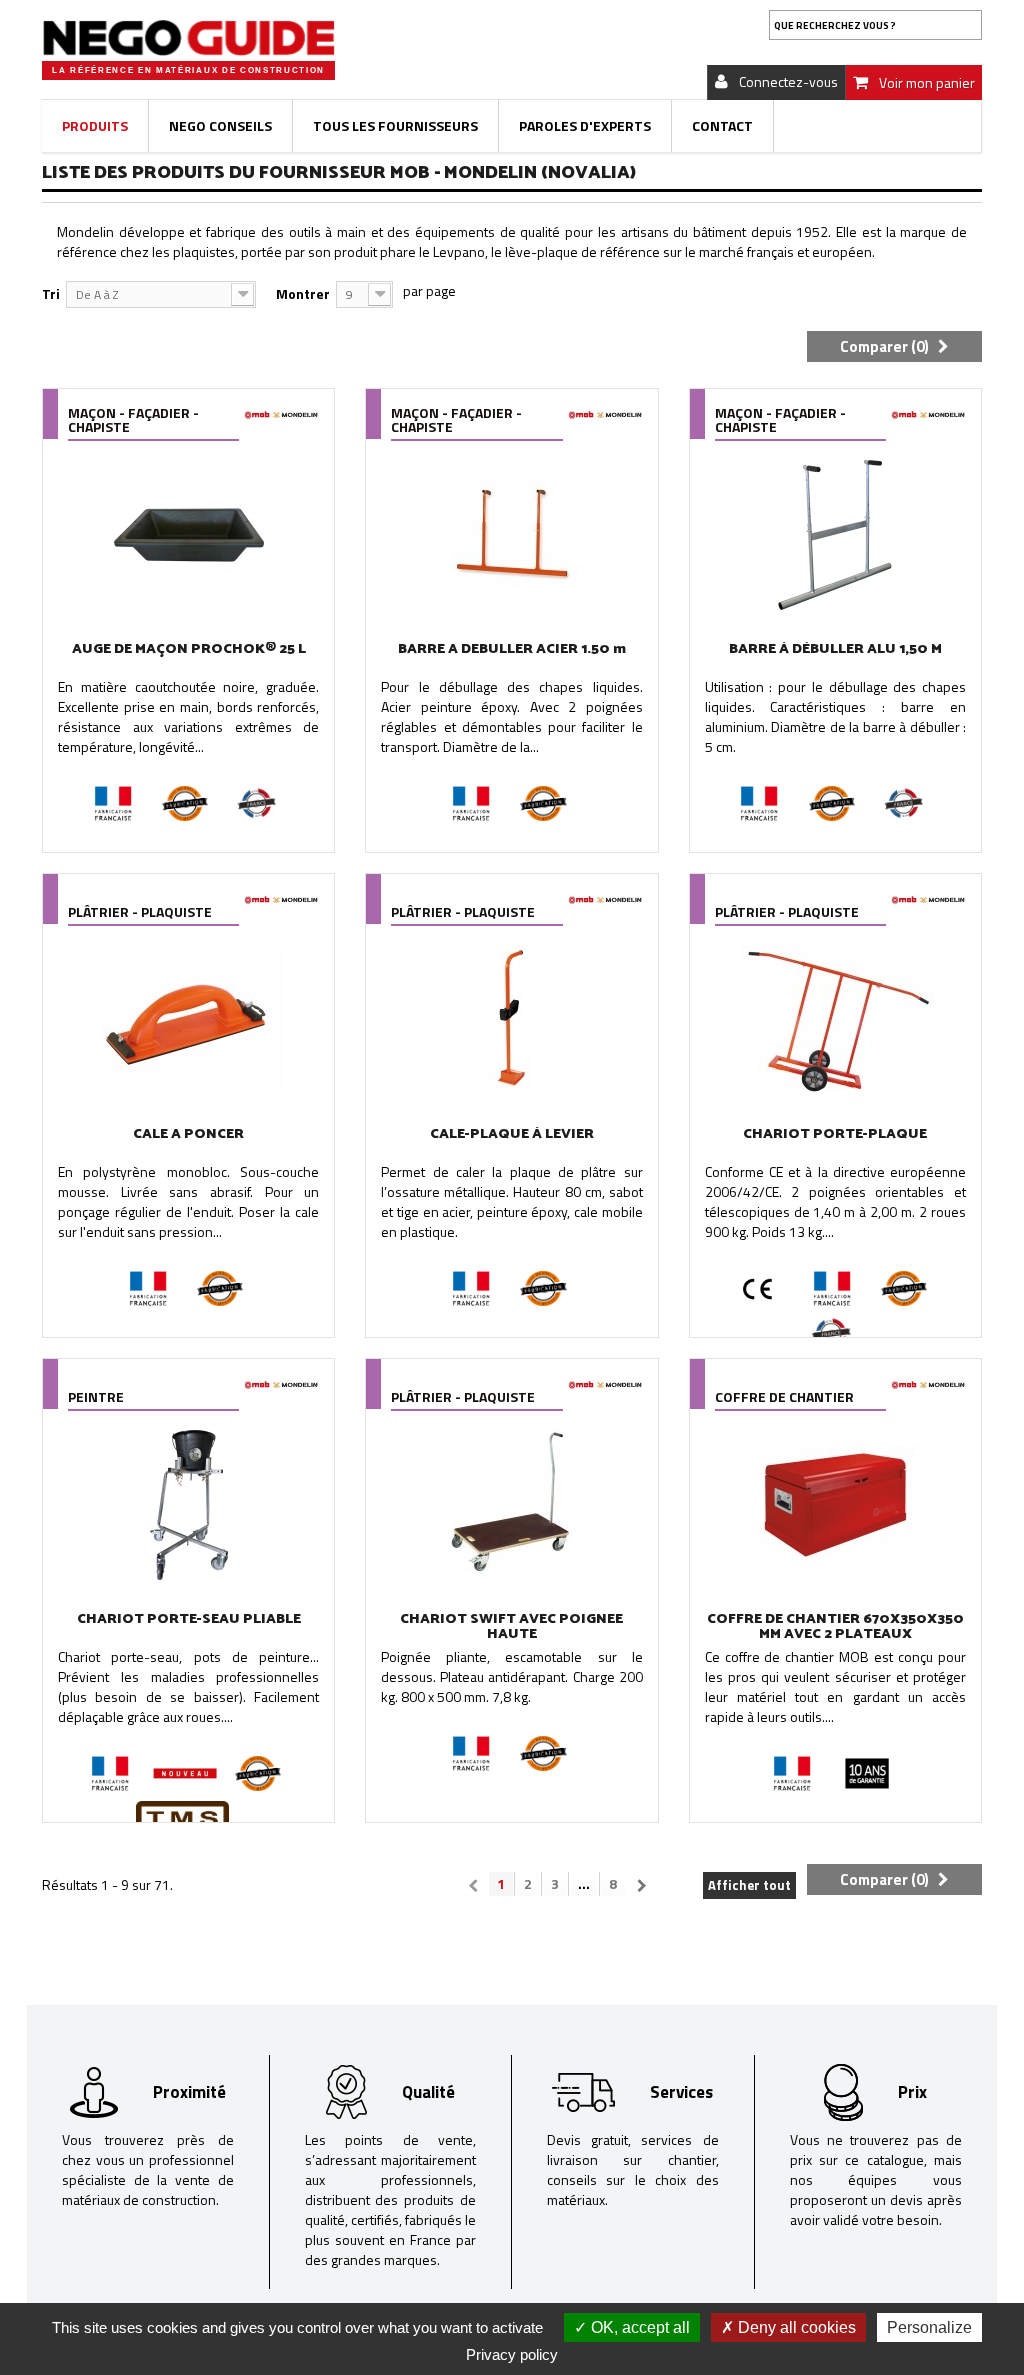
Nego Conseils (220, 125)
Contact (722, 125)
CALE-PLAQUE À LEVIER (512, 1134)
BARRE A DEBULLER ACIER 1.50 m (512, 649)
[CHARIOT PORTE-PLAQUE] (835, 1020)
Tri (51, 293)
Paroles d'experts (585, 125)
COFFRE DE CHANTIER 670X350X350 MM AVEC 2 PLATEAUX (835, 1627)
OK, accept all (638, 2327)
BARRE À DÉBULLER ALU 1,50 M (835, 649)
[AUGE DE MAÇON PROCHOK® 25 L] (188, 535)
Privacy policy (512, 2354)
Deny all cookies (795, 2327)
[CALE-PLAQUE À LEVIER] (511, 1020)
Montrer (303, 293)
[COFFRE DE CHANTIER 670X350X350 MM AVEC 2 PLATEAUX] (835, 1505)
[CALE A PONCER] (188, 1020)
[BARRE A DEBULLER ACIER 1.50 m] (511, 535)
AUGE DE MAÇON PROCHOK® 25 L (189, 649)
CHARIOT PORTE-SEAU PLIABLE (189, 1619)
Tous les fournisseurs (395, 125)
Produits (95, 125)
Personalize (929, 2327)
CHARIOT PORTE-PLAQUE (835, 1134)
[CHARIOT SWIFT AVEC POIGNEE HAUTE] (511, 1505)
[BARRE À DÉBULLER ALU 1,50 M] (835, 535)
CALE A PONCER (188, 1134)
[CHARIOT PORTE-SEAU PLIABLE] (188, 1505)
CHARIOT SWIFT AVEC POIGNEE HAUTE (511, 1627)
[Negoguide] (188, 38)
